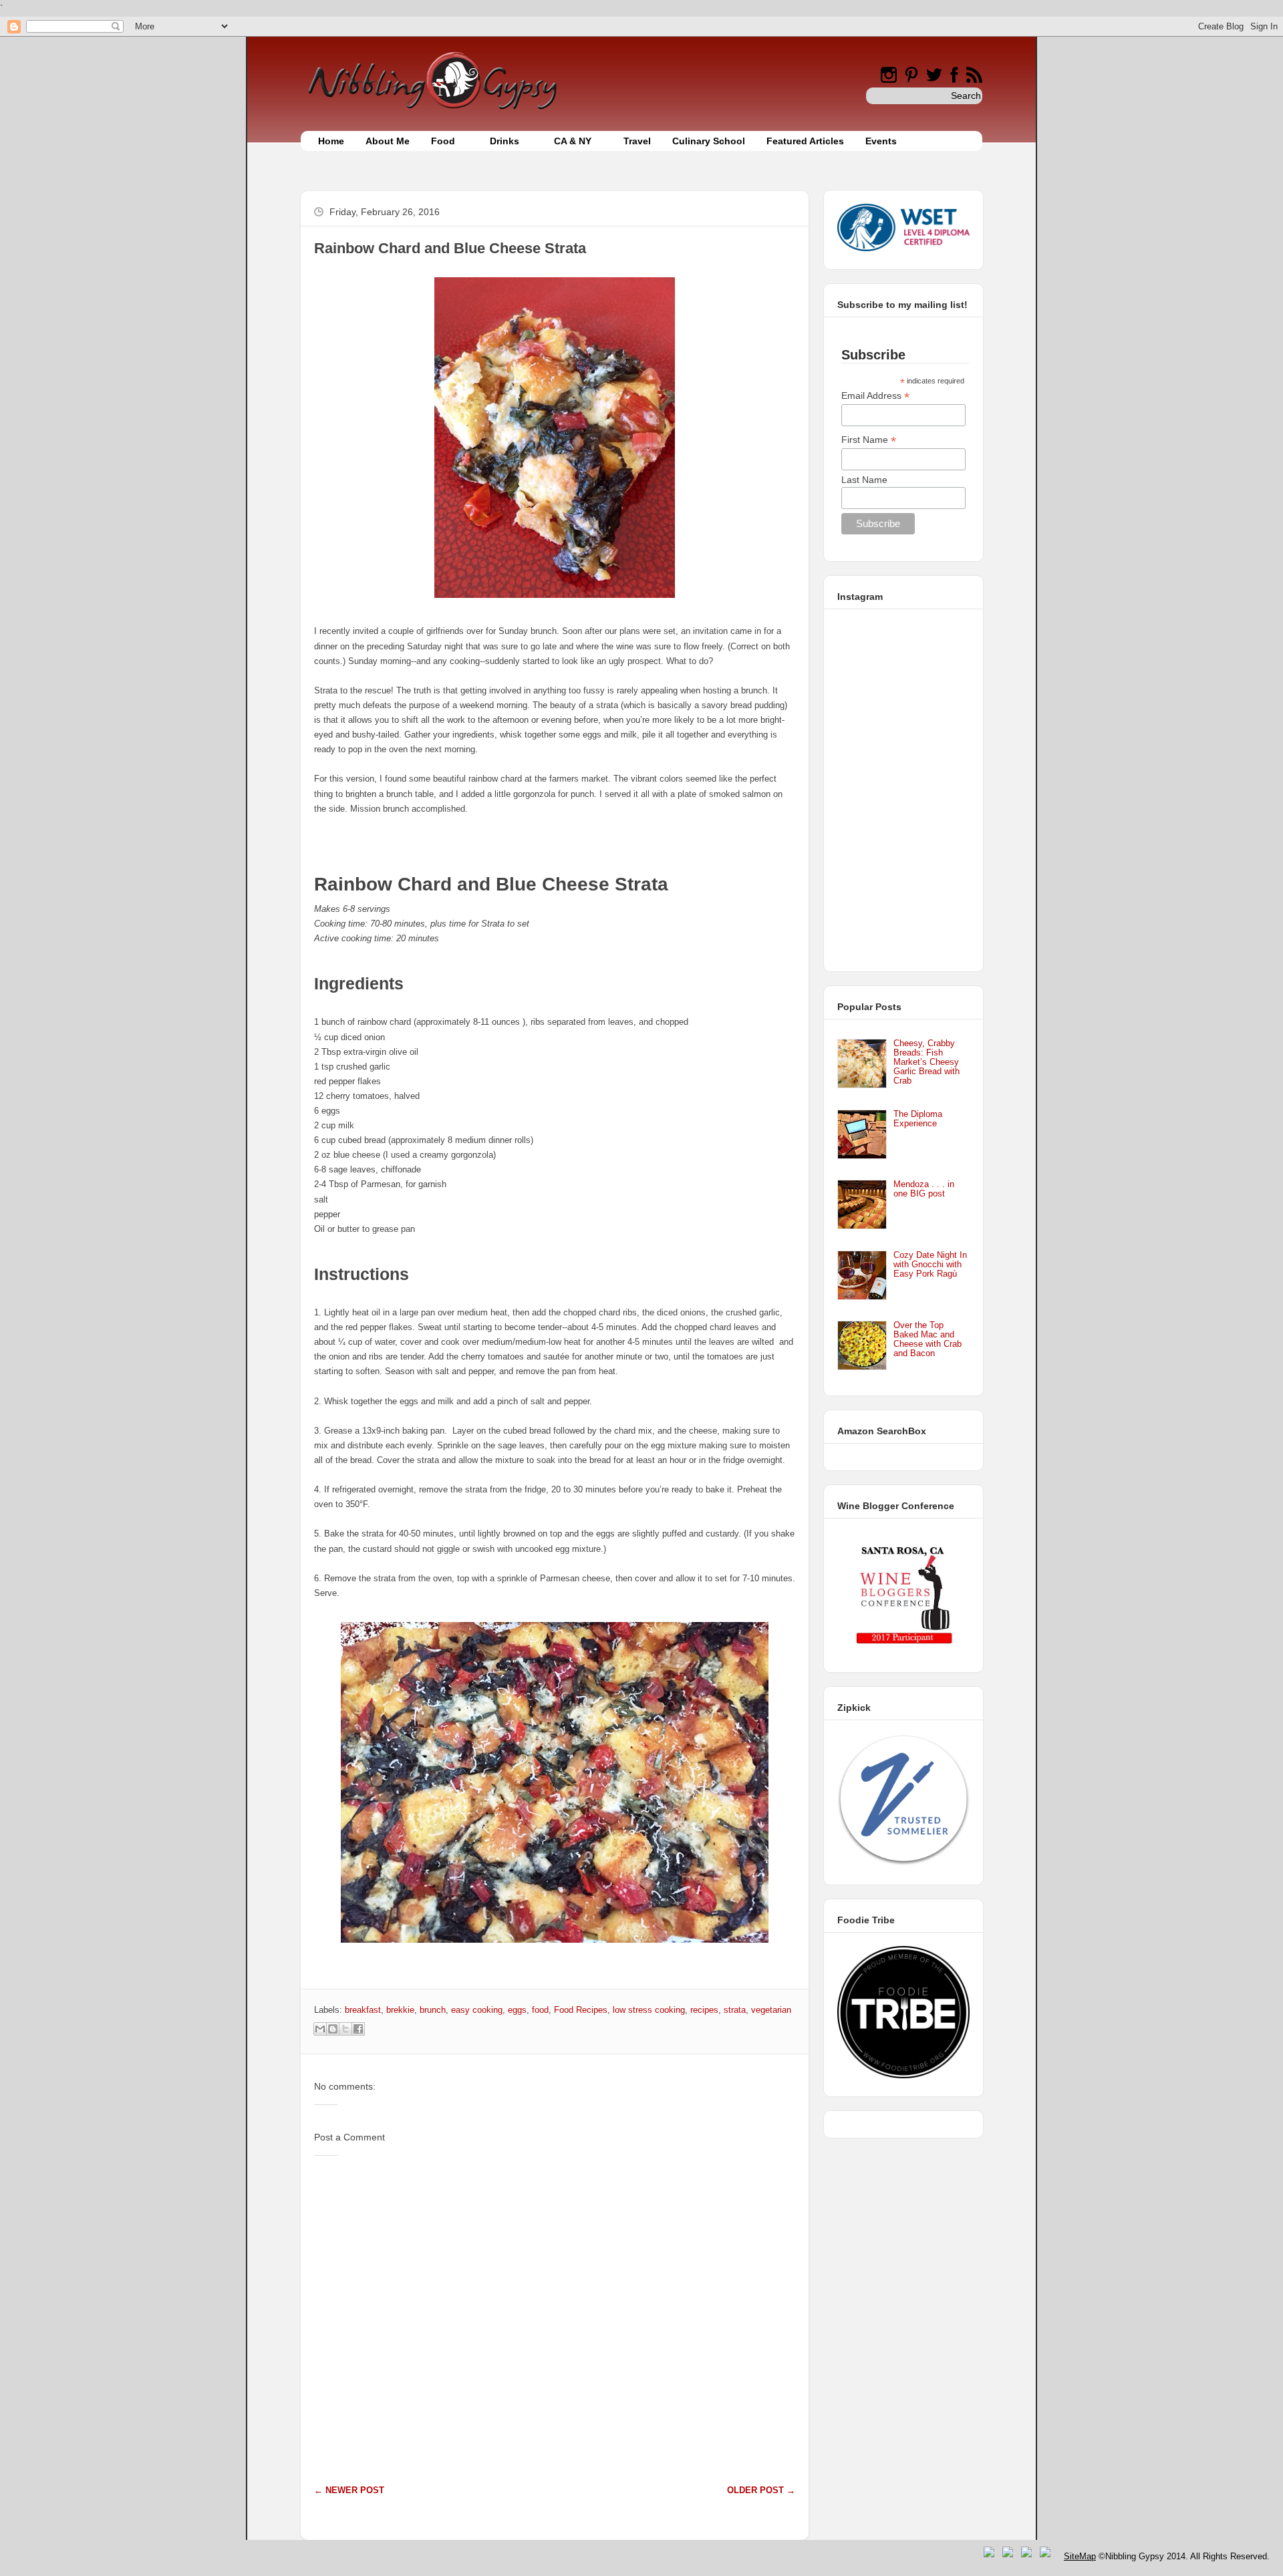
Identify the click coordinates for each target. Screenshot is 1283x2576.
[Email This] (320, 2029)
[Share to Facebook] (358, 2029)
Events (881, 141)
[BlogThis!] (333, 2029)
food (540, 2010)
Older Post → (761, 2490)
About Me (388, 141)
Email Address (875, 396)
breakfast (363, 2010)
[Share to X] (345, 2029)
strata (735, 2010)
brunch (433, 2010)
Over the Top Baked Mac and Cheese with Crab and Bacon (928, 1339)
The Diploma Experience (918, 1119)
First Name (869, 440)
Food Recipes (581, 2010)
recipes (704, 2010)
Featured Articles (805, 141)
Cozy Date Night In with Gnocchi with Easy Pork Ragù (930, 1264)
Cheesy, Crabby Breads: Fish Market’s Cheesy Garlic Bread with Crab (926, 1062)
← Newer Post (349, 2490)
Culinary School (709, 141)
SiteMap (1080, 2556)
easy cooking (477, 2010)
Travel (637, 141)
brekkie (400, 2010)
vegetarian (771, 2010)
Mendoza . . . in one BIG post (924, 1189)
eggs (517, 2010)
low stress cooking (649, 2010)
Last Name (864, 480)
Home (331, 141)
